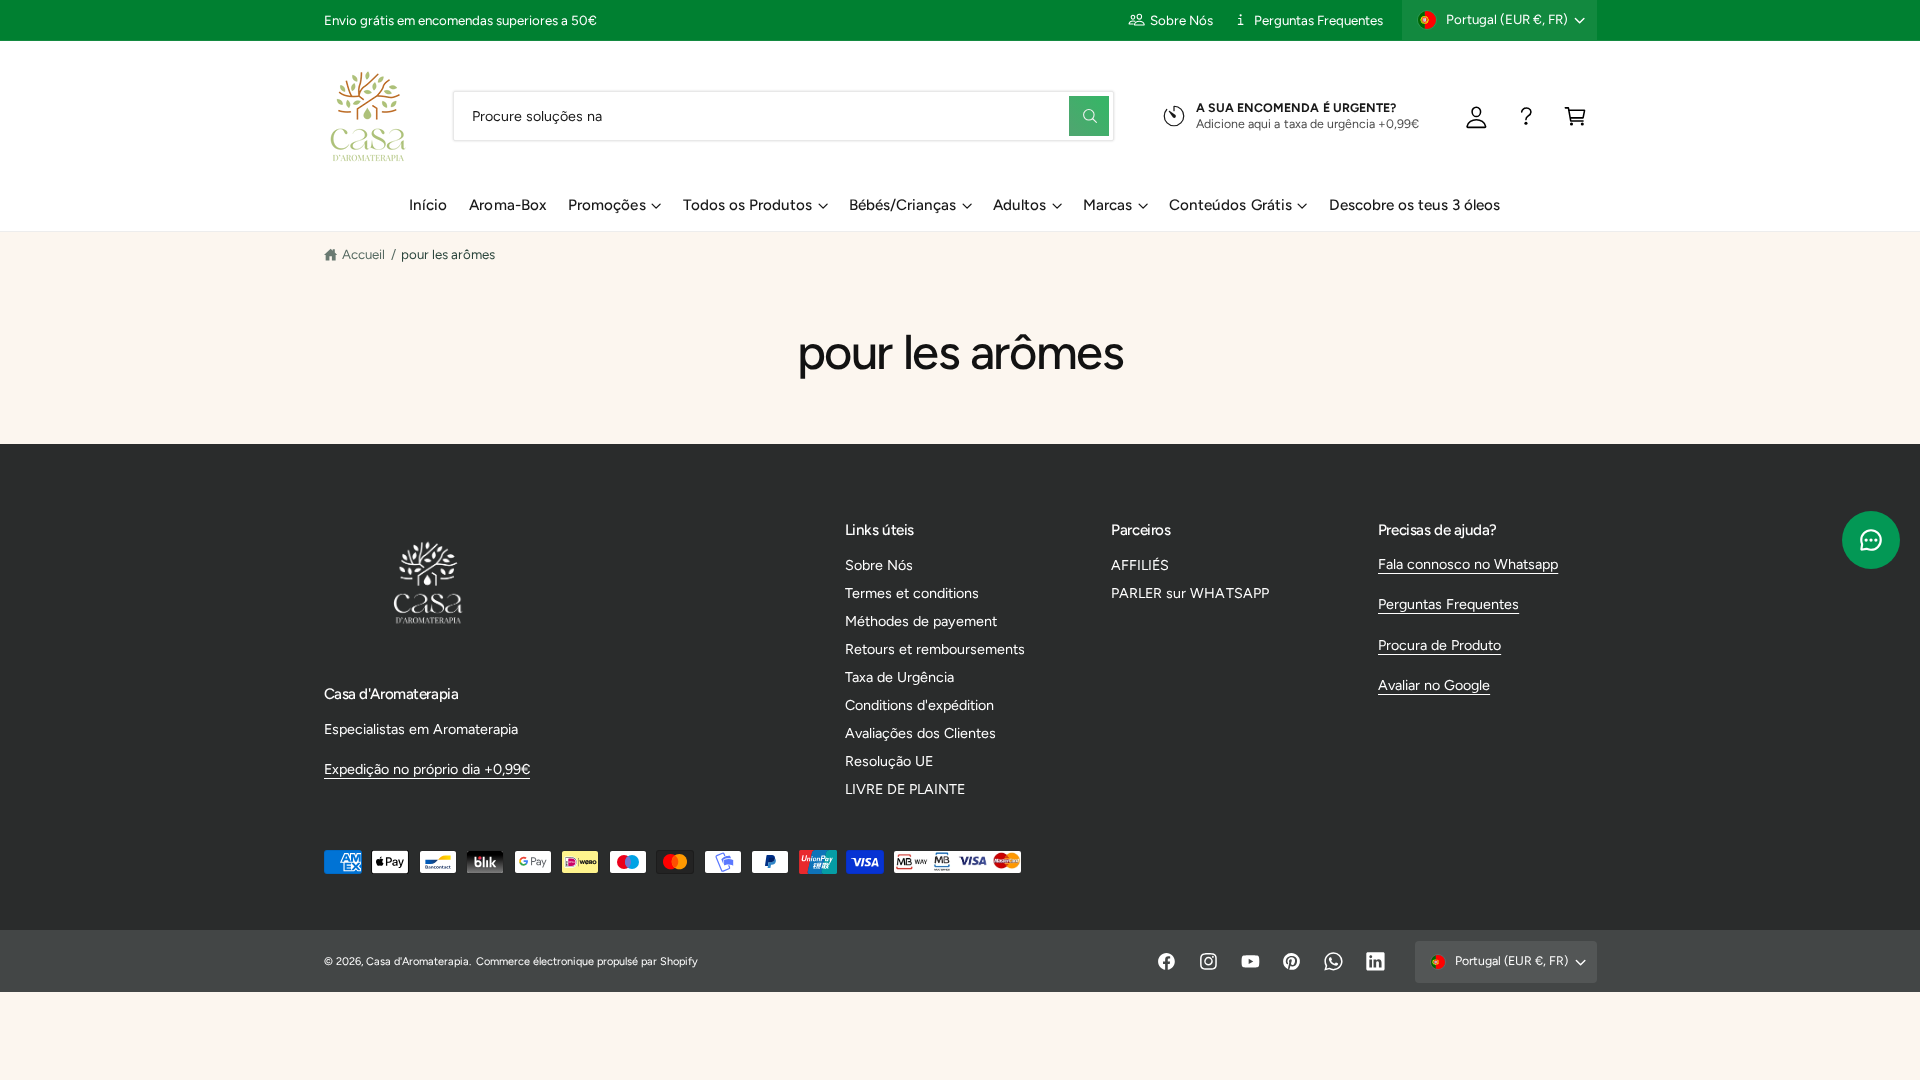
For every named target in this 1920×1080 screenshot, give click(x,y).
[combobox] (783, 115)
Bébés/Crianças (902, 205)
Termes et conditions (912, 593)
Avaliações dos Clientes (920, 733)
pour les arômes (448, 254)
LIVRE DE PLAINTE (905, 789)
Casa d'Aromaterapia (417, 961)
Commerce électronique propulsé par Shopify (587, 961)
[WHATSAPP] (1526, 115)
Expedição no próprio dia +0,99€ (427, 769)
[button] (1575, 115)
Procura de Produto (1439, 645)
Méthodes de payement (921, 621)
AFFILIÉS (1140, 565)
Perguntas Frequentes (1318, 20)
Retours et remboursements (935, 649)
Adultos (1019, 205)
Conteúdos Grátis (1230, 205)
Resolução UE (889, 761)
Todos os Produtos (747, 205)
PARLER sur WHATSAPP (1189, 593)
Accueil (363, 254)
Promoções (606, 205)
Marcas (1107, 205)
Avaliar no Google (1434, 685)
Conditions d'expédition (919, 705)
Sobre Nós (1181, 20)
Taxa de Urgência (899, 677)
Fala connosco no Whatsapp (1468, 564)
